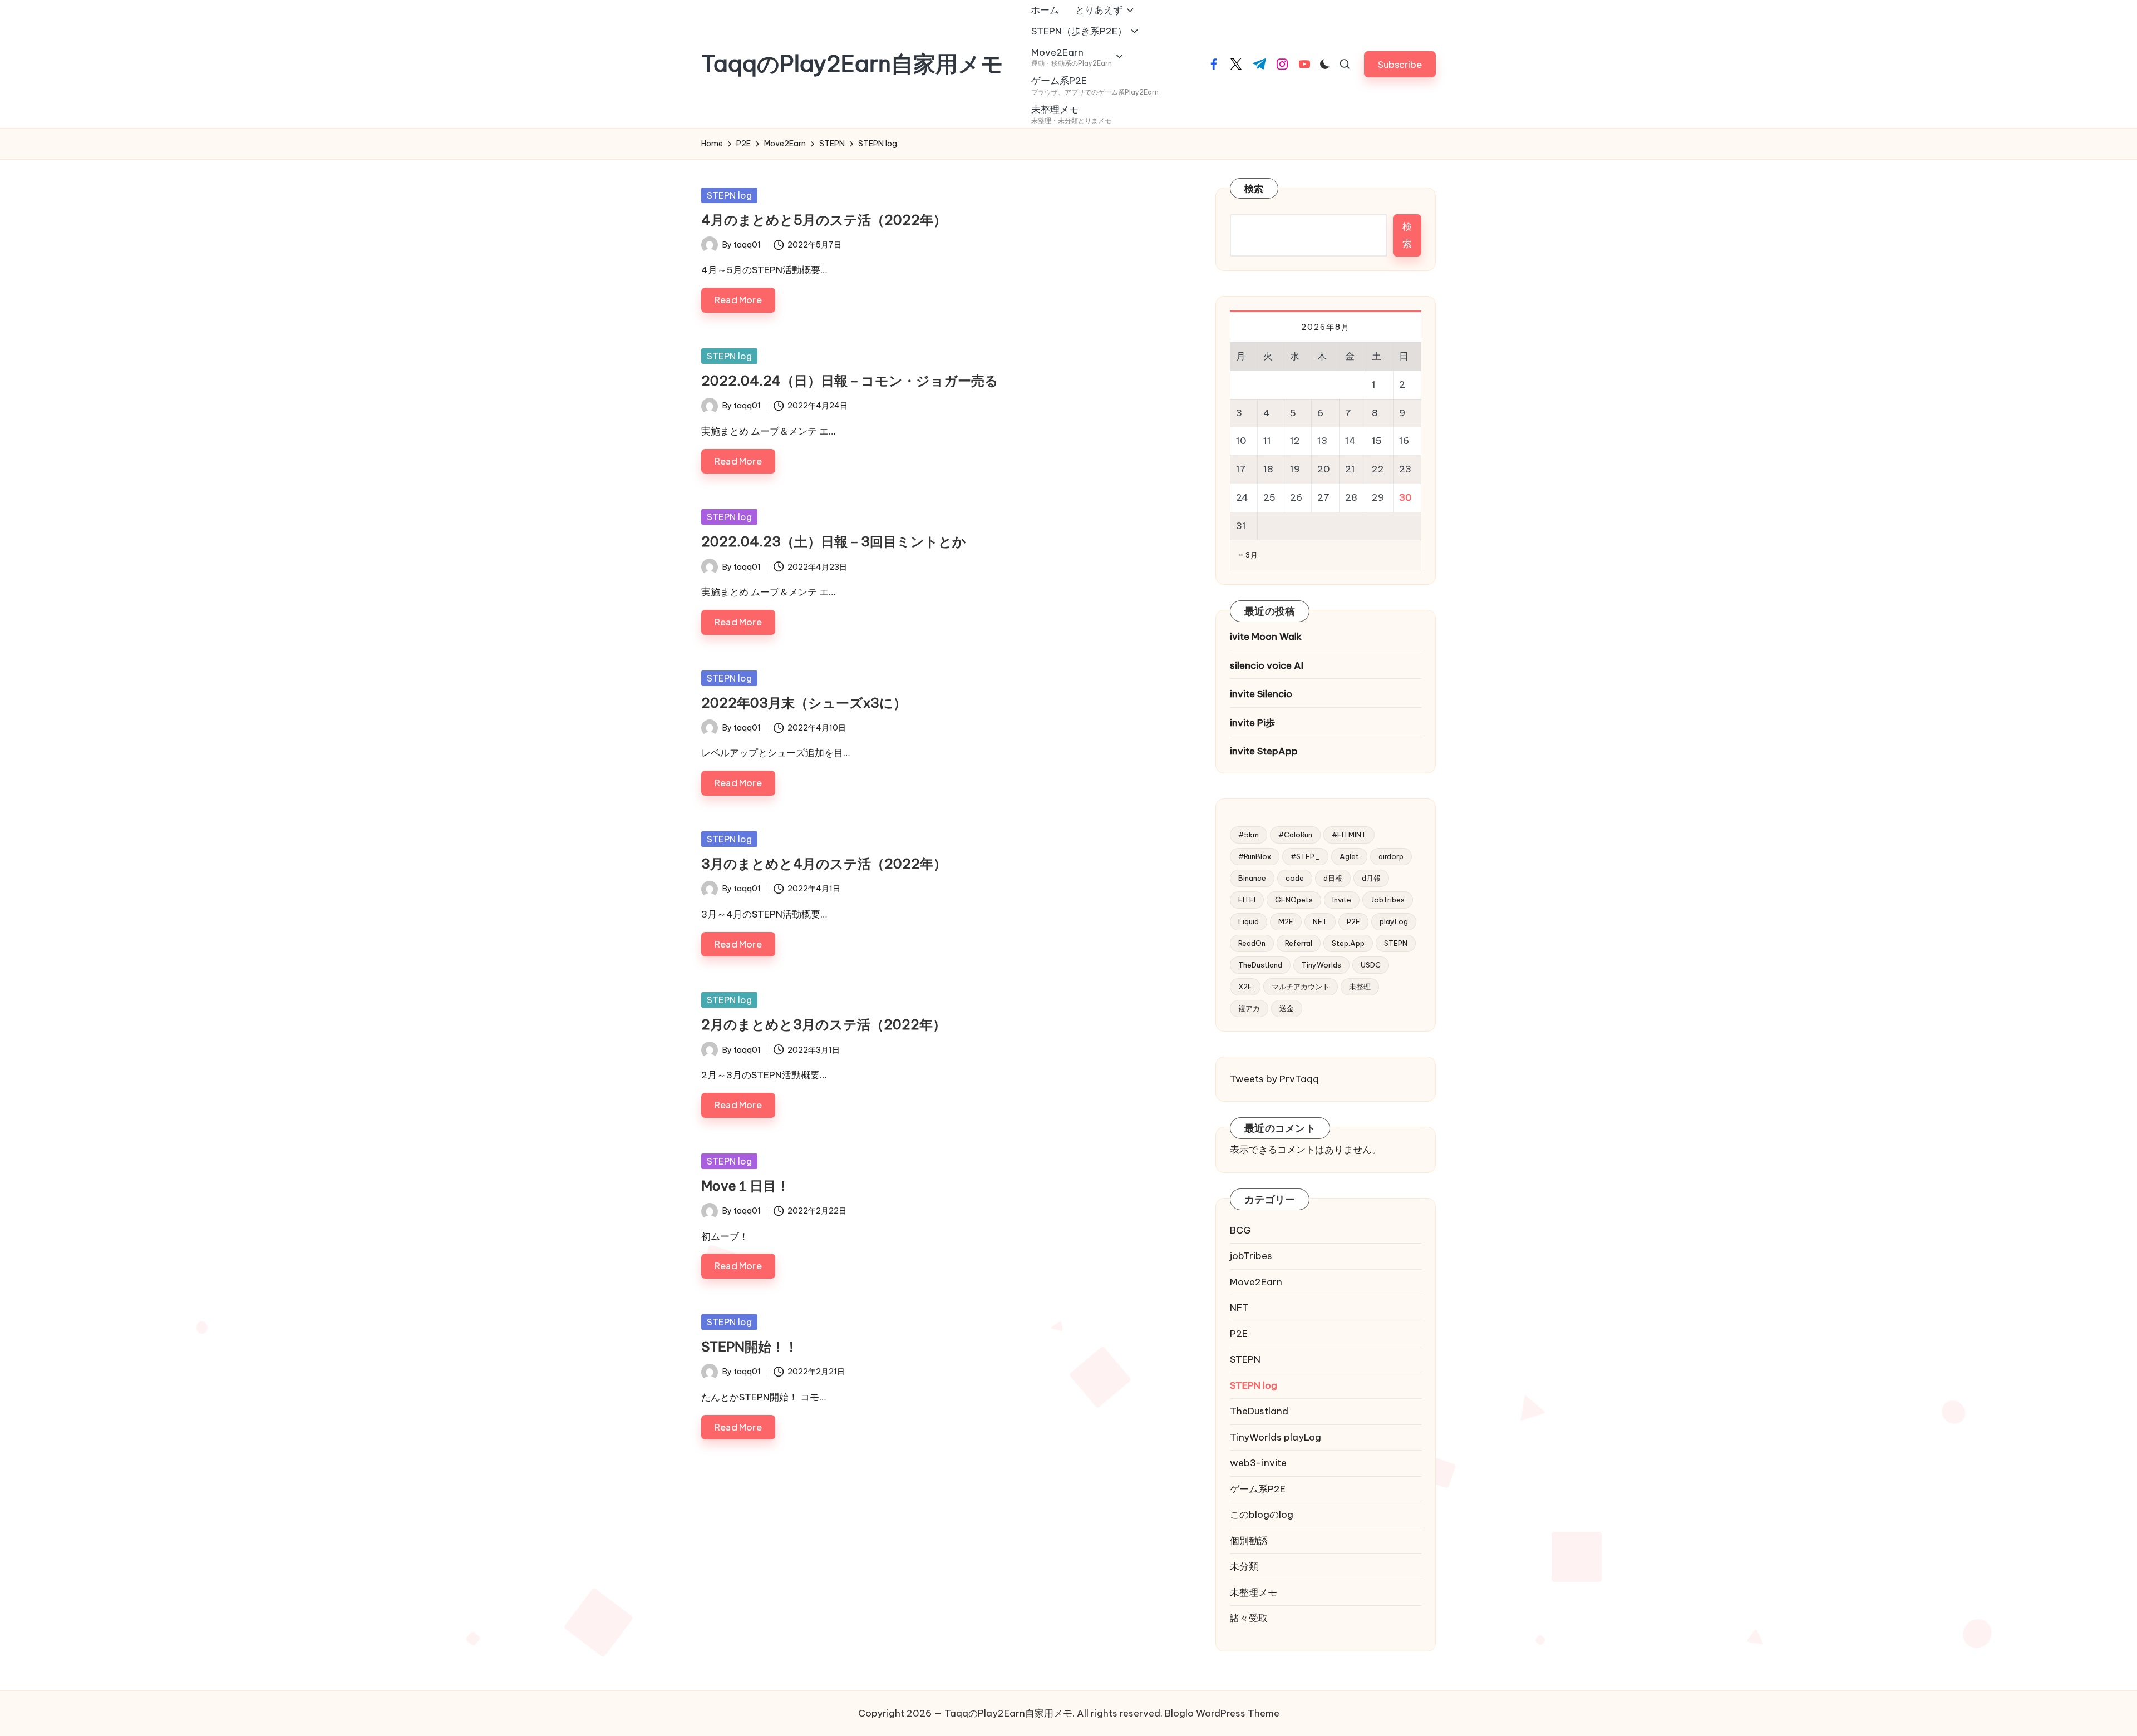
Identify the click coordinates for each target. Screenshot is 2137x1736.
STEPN (1396, 943)
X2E (1245, 987)
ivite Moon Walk (1266, 637)
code (1295, 878)
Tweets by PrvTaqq (1274, 1079)
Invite (1342, 900)
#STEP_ (1305, 856)
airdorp (1391, 856)
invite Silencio (1261, 694)
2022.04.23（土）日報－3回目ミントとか (834, 541)
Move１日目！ (745, 1186)
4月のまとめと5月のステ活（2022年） (824, 220)
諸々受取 (1249, 1618)
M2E (1286, 921)
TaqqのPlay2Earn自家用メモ (852, 64)
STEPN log (729, 195)
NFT (1320, 921)
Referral (1299, 943)
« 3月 (1248, 555)
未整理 (1360, 987)
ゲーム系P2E (1258, 1489)
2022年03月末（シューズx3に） (804, 703)
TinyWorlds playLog (1276, 1437)
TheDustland (1260, 965)
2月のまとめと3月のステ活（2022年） (824, 1024)
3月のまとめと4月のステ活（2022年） (824, 864)
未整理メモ (1254, 1592)
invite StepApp (1264, 751)
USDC (1371, 965)
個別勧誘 (1249, 1541)
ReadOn (1252, 943)
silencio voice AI (1267, 665)
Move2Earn (1256, 1282)
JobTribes (1388, 900)
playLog (1394, 921)
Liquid (1249, 921)
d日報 (1333, 878)
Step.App (1348, 943)
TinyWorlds (1321, 965)
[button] (1400, 64)
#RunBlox (1255, 856)
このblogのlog (1262, 1515)
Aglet (1349, 856)
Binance (1252, 878)
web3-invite (1258, 1463)
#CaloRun (1295, 835)
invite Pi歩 (1252, 723)
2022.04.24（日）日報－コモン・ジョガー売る (850, 381)
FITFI (1247, 900)
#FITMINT (1349, 835)
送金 (1287, 1008)
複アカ (1249, 1008)
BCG (1240, 1230)
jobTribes (1251, 1256)
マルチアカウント (1301, 987)
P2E (1353, 921)
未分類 (1244, 1566)
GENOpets (1294, 900)
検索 (1254, 189)
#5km (1249, 835)
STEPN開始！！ (750, 1347)
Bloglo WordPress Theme (1222, 1713)
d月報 (1371, 878)
